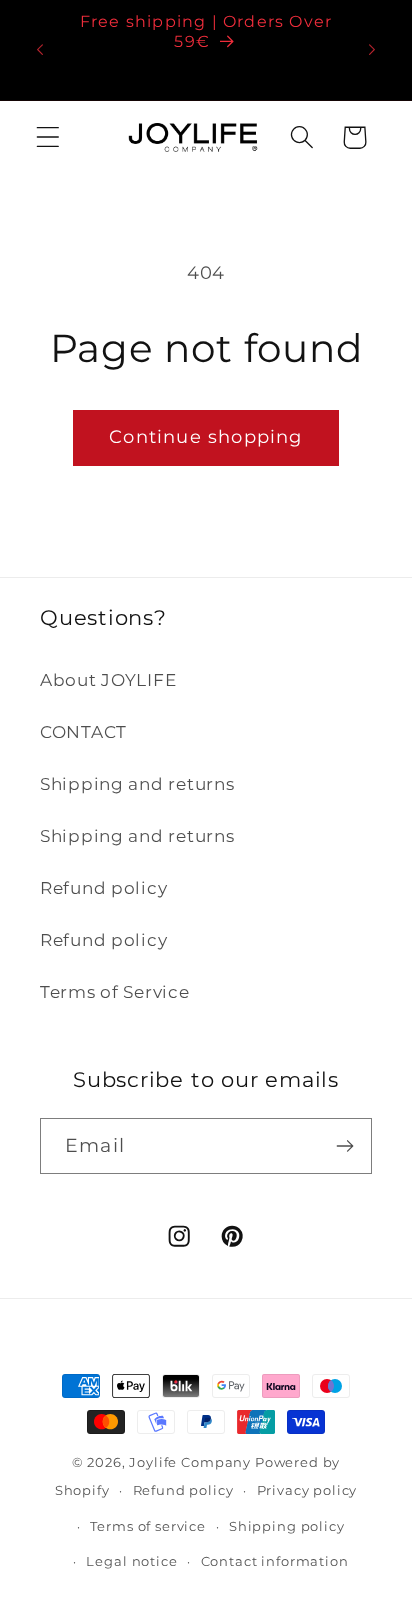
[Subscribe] (344, 1146)
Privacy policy (307, 1490)
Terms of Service (115, 992)
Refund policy (103, 888)
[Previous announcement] (40, 50)
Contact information (275, 1561)
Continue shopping (205, 437)
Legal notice (131, 1561)
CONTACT (83, 732)
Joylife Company (190, 1462)
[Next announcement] (372, 50)
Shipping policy (287, 1526)
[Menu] (48, 137)
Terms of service (147, 1526)
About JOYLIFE (108, 680)
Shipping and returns (137, 784)
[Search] (301, 137)
